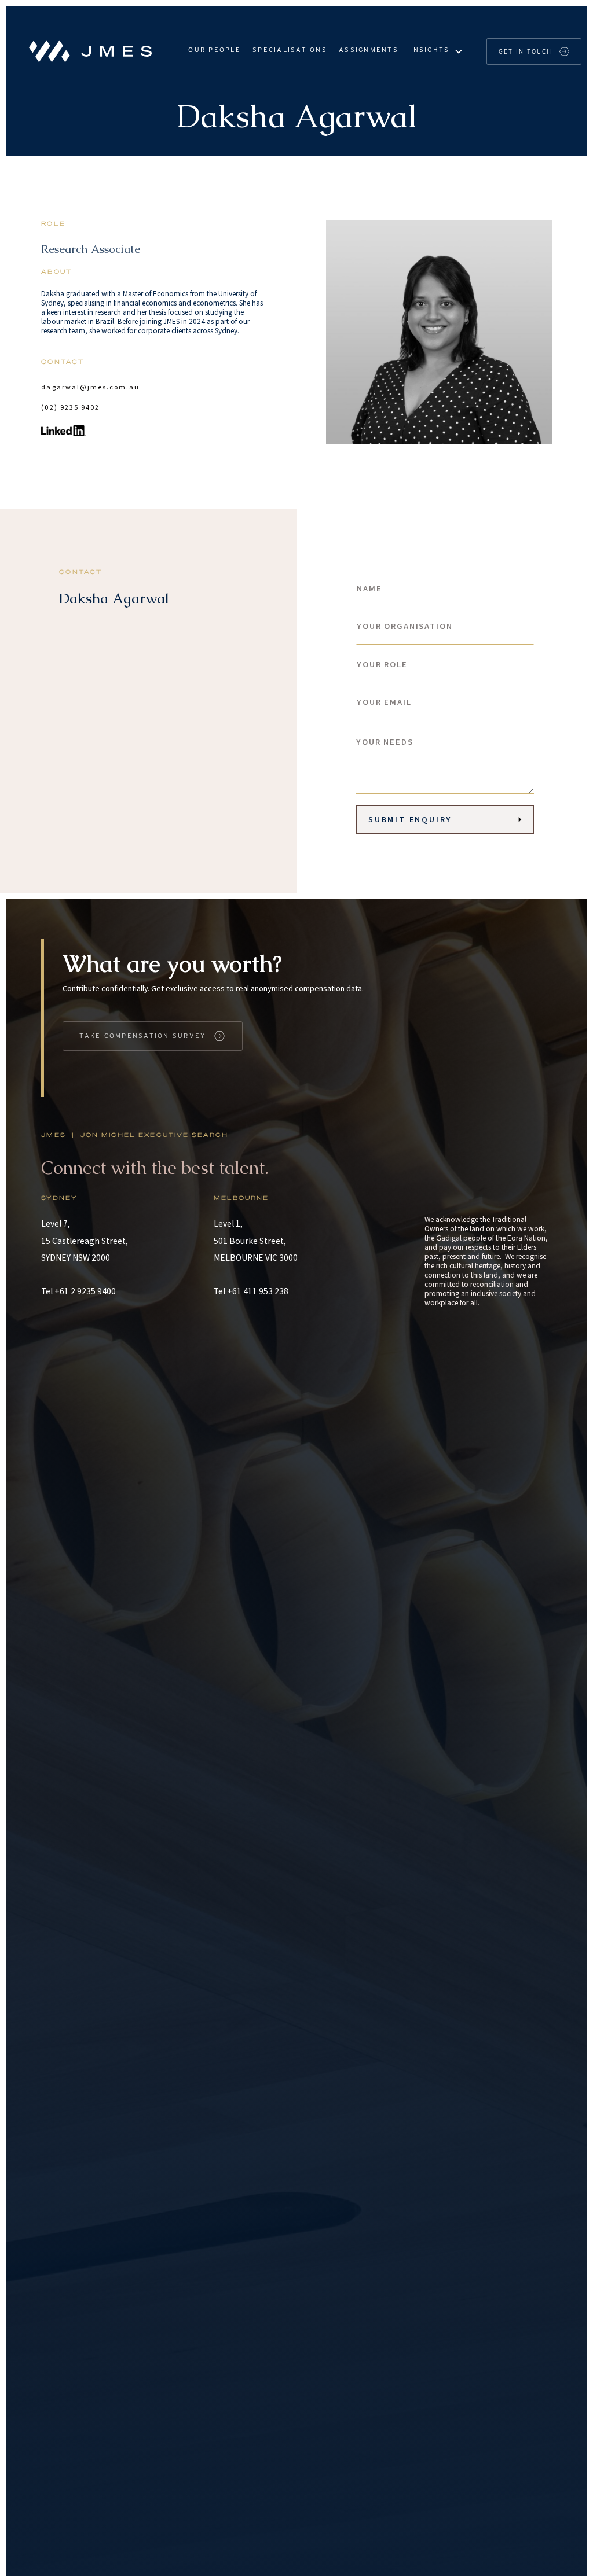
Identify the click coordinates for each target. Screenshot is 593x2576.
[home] (87, 51)
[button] (436, 51)
